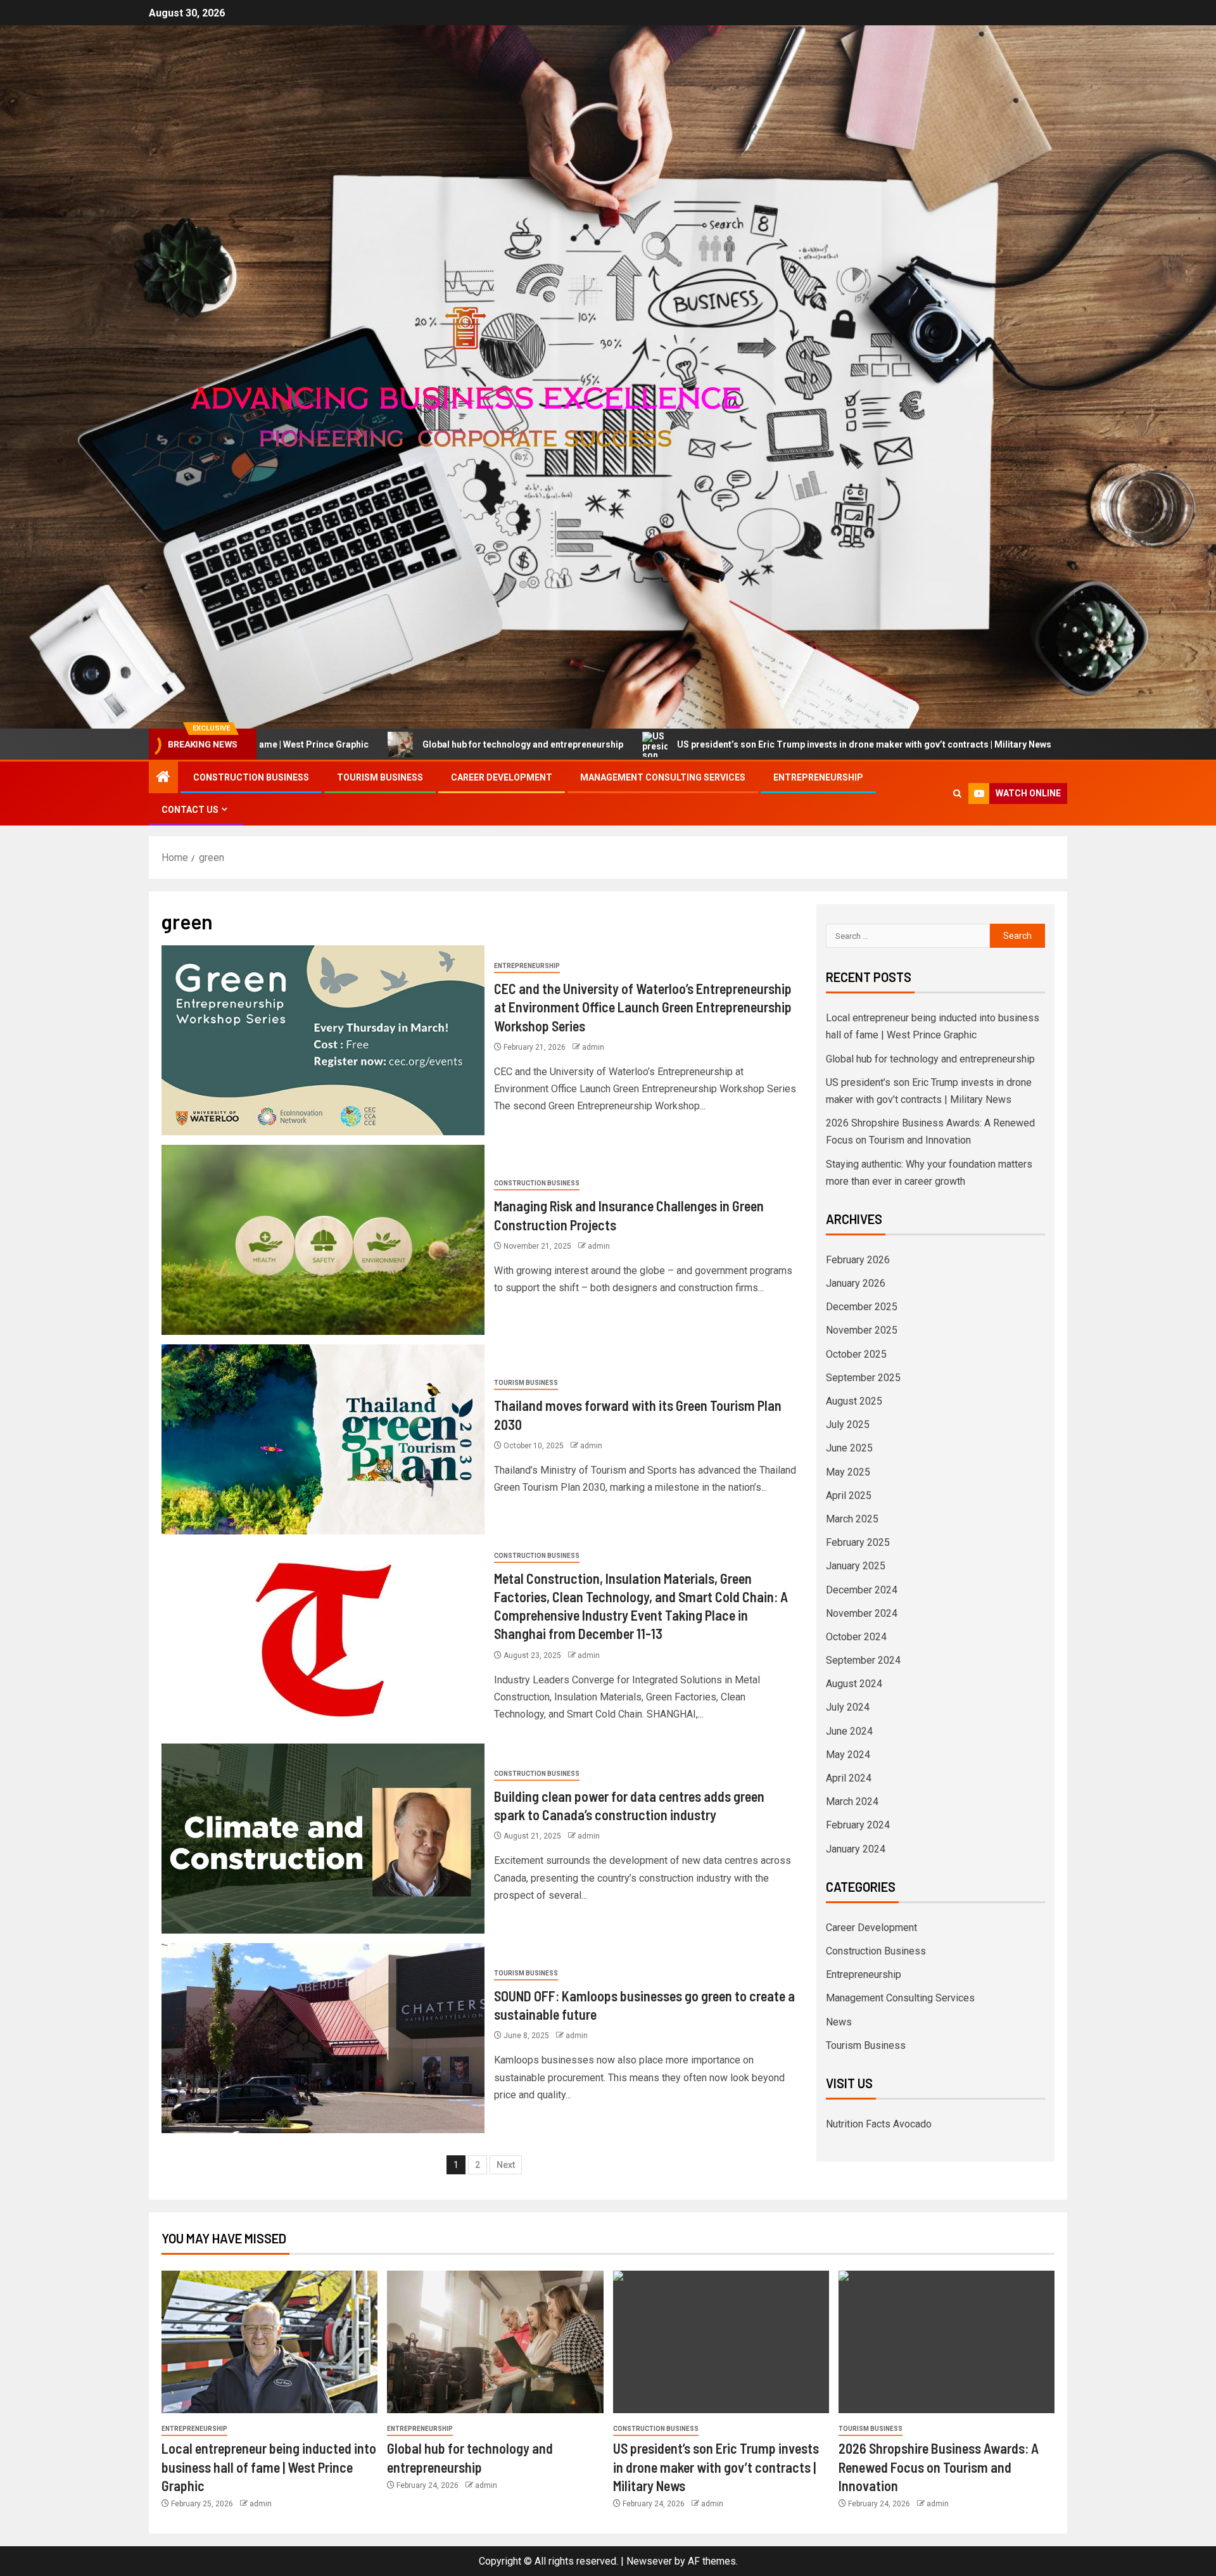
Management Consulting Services (663, 777)
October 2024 (856, 1637)
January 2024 (856, 1849)
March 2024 (852, 1801)
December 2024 (862, 1590)
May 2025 (848, 1472)
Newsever (649, 2561)
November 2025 (862, 1330)
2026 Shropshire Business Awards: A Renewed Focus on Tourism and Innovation (939, 2467)
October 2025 (856, 1354)
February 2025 (858, 1542)
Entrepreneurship (818, 777)
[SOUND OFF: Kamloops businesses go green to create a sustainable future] (323, 2038)
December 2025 (862, 1307)
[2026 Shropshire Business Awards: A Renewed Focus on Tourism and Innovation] (947, 2342)
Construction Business (251, 777)
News (839, 2022)
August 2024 (854, 1684)
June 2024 (849, 1731)
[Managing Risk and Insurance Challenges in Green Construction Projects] (323, 1240)
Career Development (502, 777)
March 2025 (852, 1519)
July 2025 (848, 1425)
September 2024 (863, 1660)
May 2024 (848, 1755)
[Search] (957, 794)
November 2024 (862, 1613)
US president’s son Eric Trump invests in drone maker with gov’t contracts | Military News (671, 744)
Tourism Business (380, 777)
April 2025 (849, 1495)
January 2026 (856, 1283)
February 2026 (858, 1260)
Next (506, 2165)
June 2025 (849, 1448)
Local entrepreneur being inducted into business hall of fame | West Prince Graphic (269, 2467)
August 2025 (854, 1401)
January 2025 (856, 1566)
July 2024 (848, 1707)
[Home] (163, 778)
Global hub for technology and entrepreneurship (330, 744)
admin (593, 1047)
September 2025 (863, 1378)
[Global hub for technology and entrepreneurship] (495, 2342)
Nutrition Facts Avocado (879, 2124)
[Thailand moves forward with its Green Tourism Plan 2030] (323, 1439)
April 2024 (849, 1778)
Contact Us (190, 810)
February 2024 (858, 1825)
